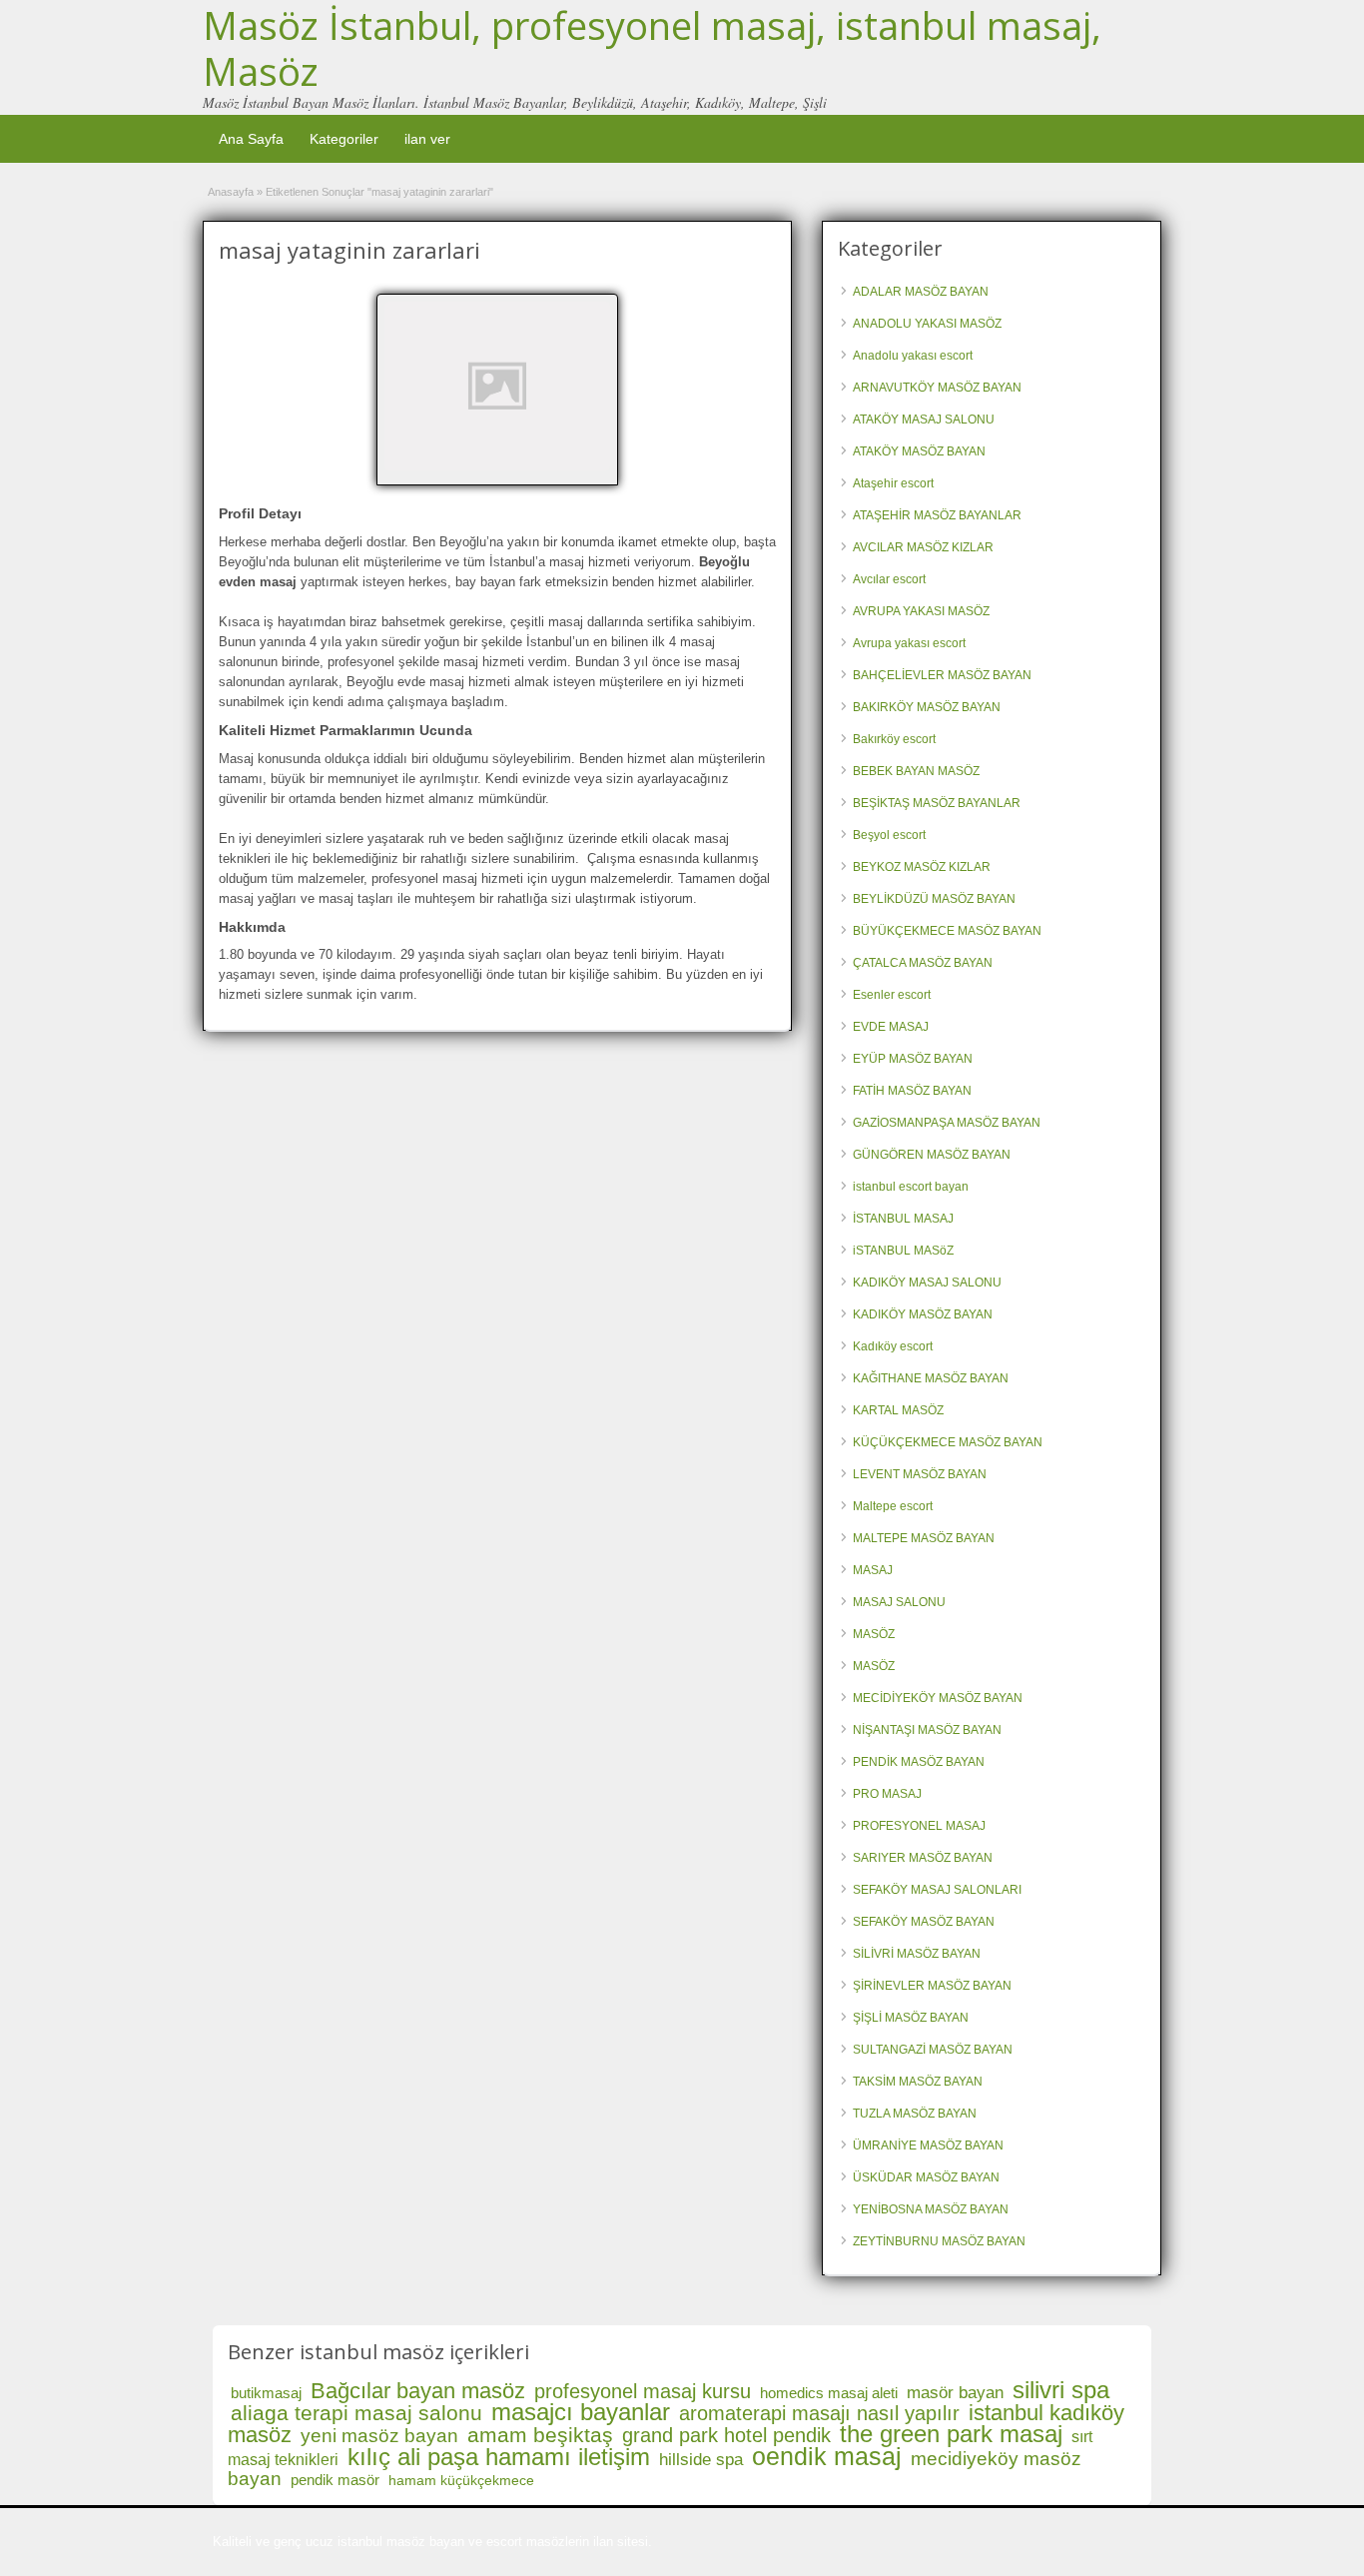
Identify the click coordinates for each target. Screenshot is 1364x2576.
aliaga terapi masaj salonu (356, 2413)
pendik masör (335, 2480)
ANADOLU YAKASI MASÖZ (927, 324)
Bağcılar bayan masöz (418, 2391)
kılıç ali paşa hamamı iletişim (499, 2457)
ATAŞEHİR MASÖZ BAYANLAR (937, 515)
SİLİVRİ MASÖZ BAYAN (917, 1954)
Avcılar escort (889, 579)
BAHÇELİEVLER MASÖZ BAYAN (942, 675)
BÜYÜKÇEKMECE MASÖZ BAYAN (947, 931)
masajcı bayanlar (581, 2412)
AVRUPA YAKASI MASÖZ (921, 611)
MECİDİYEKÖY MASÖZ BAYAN (938, 1698)
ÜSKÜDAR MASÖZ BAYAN (926, 2177)
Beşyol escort (889, 835)
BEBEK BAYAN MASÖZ (916, 771)
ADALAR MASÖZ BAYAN (921, 292)
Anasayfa (231, 192)
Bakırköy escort (894, 739)
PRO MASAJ (887, 1794)
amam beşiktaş (540, 2435)
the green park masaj (951, 2434)
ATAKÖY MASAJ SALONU (924, 420)
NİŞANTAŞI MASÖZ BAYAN (927, 1730)
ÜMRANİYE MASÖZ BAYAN (928, 2146)
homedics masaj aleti (829, 2393)
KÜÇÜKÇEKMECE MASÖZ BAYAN (948, 1442)
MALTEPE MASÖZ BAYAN (924, 1538)
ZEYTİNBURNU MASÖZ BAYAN (939, 2241)
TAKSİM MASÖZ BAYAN (918, 2082)
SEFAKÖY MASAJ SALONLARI (937, 1890)
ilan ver (427, 139)
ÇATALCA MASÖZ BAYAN (923, 963)
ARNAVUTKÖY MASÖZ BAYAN (937, 388)
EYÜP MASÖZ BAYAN (913, 1059)
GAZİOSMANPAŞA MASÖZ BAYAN (947, 1123)
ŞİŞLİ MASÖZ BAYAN (911, 2018)
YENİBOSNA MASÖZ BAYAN (931, 2209)
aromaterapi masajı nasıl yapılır (819, 2413)
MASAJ (873, 1570)
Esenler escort (892, 995)
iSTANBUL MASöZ (903, 1251)
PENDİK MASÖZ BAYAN (919, 1762)
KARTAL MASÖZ (898, 1410)
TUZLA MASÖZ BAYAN (915, 2114)
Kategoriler (344, 139)
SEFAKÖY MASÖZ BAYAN (924, 1922)
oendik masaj (827, 2456)
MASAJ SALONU (899, 1602)
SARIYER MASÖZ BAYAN (923, 1858)
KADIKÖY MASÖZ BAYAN (923, 1314)
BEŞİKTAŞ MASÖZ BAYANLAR (937, 803)
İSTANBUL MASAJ (903, 1219)
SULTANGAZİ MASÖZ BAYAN (933, 2050)
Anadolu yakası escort (913, 356)
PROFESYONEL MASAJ (919, 1826)
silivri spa (1061, 2390)
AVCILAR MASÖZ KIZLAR (923, 547)
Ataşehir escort (893, 483)
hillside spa (701, 2460)
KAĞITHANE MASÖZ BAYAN (931, 1378)
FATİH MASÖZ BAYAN (912, 1091)
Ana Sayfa (251, 139)
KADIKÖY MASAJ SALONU (927, 1283)
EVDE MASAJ (891, 1027)
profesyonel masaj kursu (643, 2391)
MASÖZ (874, 1634)
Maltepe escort (893, 1506)
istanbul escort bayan (911, 1187)
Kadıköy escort (893, 1346)
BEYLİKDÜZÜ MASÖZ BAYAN (934, 899)
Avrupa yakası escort (909, 643)
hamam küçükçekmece (461, 2480)
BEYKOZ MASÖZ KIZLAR (922, 867)
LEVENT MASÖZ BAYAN (920, 1474)
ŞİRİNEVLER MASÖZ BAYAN (932, 1986)
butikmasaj (266, 2393)
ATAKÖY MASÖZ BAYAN (919, 451)
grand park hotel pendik (726, 2435)
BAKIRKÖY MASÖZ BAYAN (927, 707)
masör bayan (955, 2393)
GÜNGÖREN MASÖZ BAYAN (932, 1155)
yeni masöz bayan (379, 2436)
